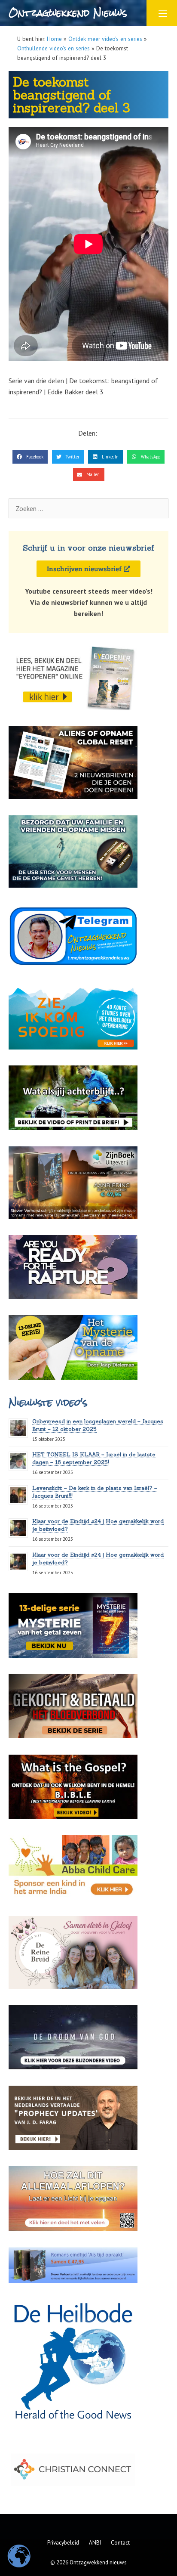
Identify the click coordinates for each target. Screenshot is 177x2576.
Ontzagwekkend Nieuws (68, 13)
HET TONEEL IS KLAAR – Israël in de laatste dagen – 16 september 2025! (94, 1458)
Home (54, 39)
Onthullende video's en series (53, 48)
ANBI (95, 2543)
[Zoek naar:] (88, 508)
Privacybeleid (63, 2543)
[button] (30, 457)
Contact (120, 2543)
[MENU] (162, 13)
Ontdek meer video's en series (105, 39)
